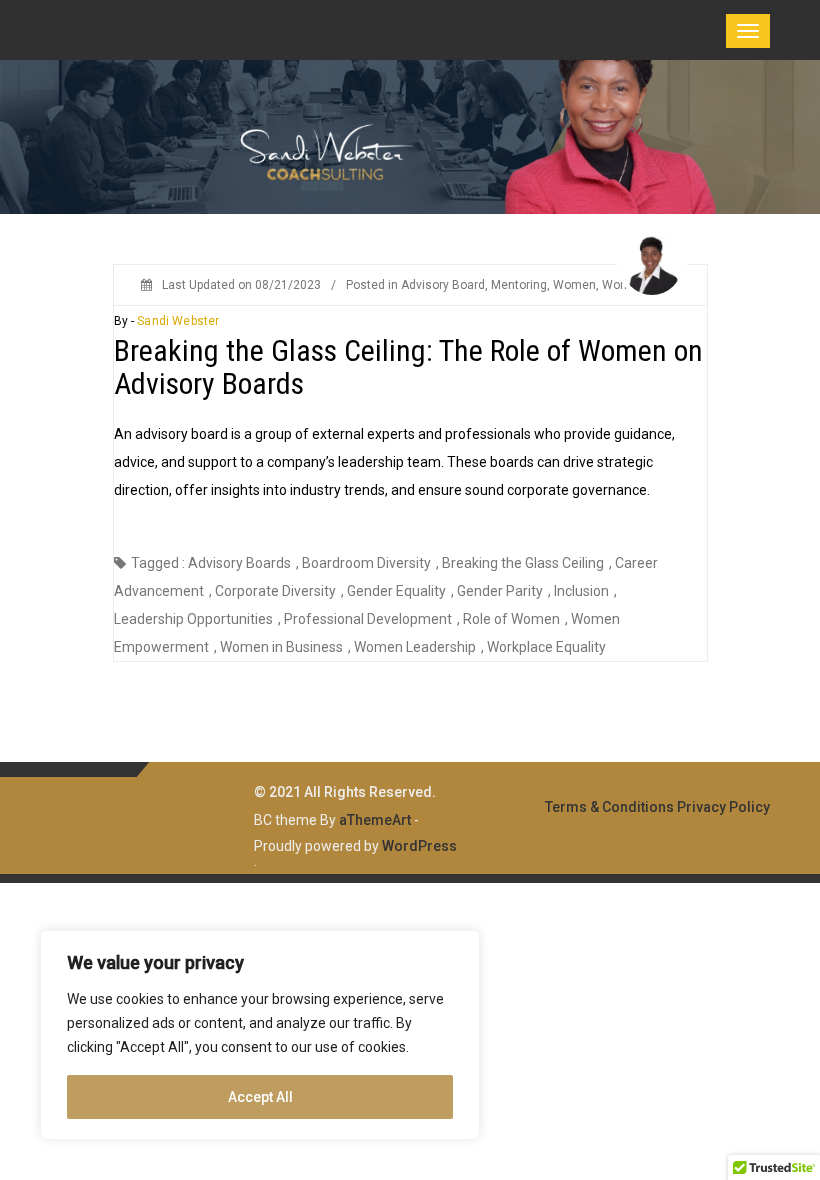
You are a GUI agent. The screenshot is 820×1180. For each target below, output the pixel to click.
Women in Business (281, 647)
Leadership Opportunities (193, 619)
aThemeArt (375, 820)
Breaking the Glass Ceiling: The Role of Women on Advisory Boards (408, 367)
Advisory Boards (239, 563)
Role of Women (511, 619)
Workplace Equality (546, 647)
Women (574, 285)
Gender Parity (500, 591)
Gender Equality (396, 591)
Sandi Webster (178, 321)
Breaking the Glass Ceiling (523, 563)
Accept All (260, 1097)
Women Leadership (415, 647)
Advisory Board (443, 285)
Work (616, 285)
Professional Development (368, 619)
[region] (260, 1035)
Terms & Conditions (609, 807)
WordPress (419, 846)
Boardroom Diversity (366, 563)
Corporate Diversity (275, 591)
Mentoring (519, 285)
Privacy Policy (723, 807)
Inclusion (581, 591)
